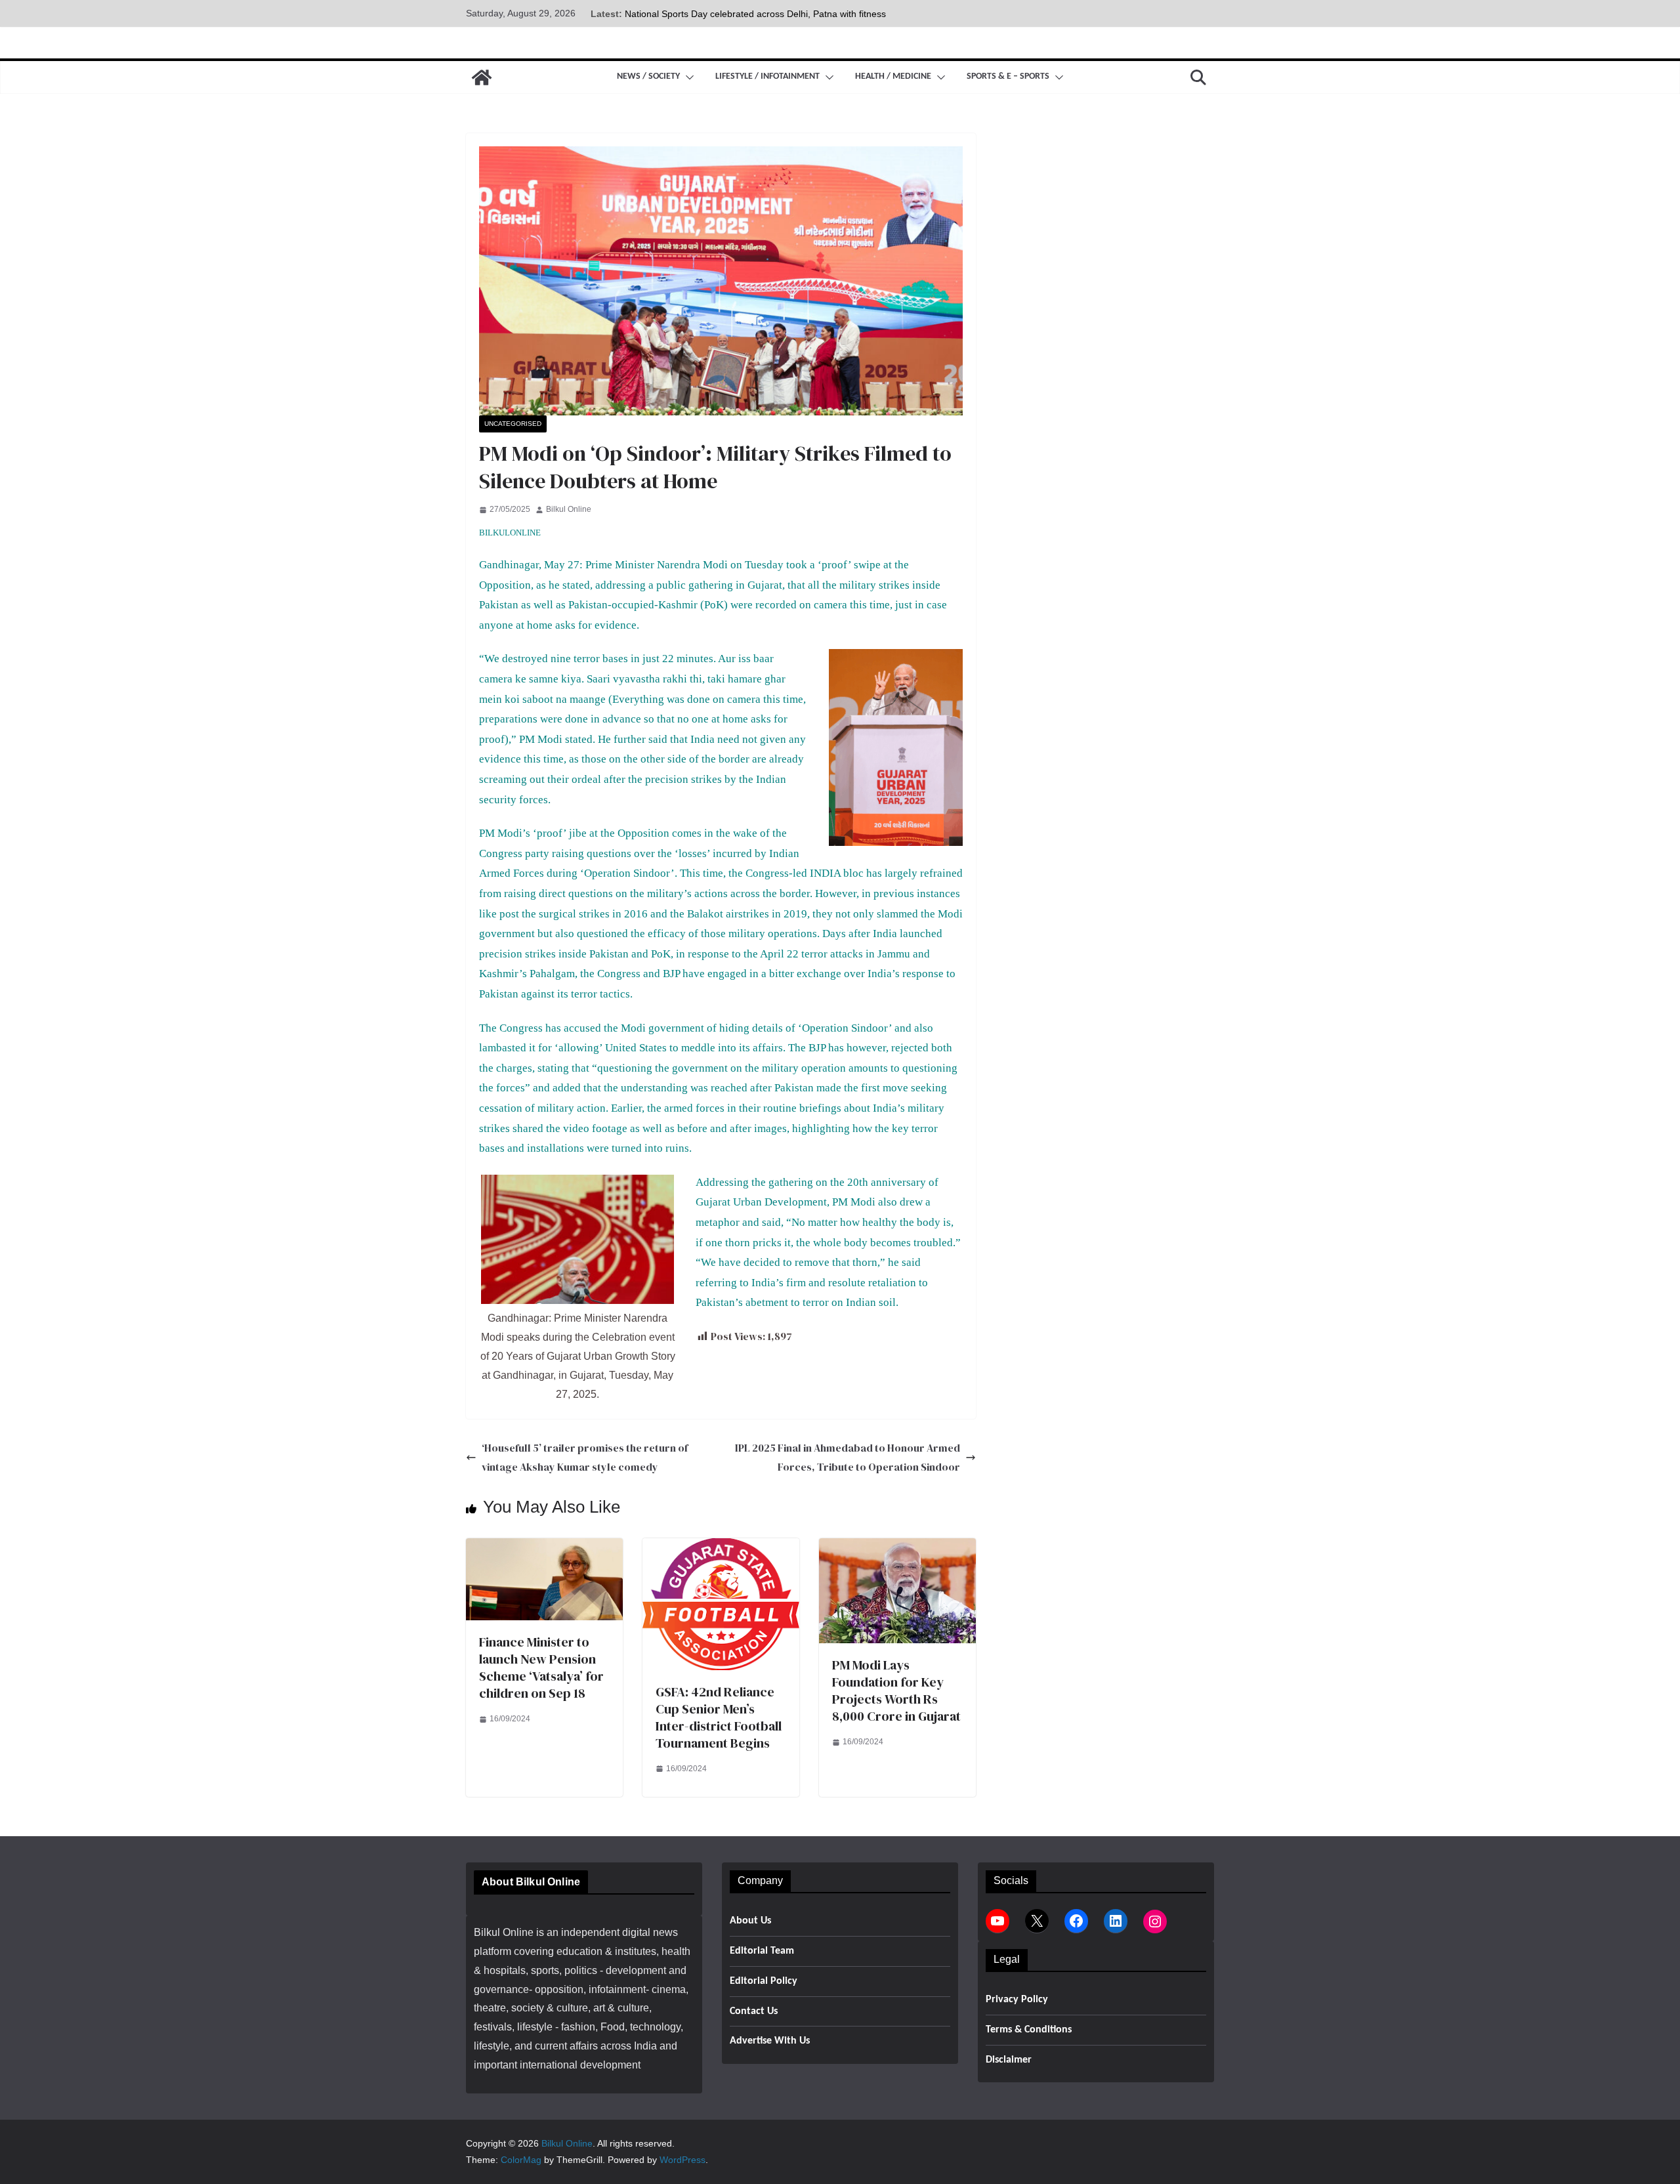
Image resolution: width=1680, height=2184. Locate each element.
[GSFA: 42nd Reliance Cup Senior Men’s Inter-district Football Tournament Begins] (721, 1547)
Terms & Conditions (1029, 2030)
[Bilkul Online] (482, 77)
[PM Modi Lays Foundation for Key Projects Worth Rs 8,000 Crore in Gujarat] (897, 1547)
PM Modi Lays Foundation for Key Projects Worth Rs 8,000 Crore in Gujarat (896, 1690)
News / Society (648, 76)
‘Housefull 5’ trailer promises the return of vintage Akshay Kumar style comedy (585, 1457)
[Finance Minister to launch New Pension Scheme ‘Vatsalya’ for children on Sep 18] (544, 1547)
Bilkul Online (569, 509)
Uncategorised (513, 424)
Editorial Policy (764, 1981)
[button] (687, 77)
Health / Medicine (893, 76)
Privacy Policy (1017, 2000)
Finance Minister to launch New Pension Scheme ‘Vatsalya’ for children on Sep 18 (541, 1668)
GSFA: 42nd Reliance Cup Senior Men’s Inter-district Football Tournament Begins (719, 1717)
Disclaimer (1009, 2060)
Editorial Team (762, 1951)
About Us (750, 1921)
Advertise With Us (770, 2041)
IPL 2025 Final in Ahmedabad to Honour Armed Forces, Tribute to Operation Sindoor (848, 1457)
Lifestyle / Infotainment (767, 76)
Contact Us (754, 2011)
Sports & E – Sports (1008, 76)
